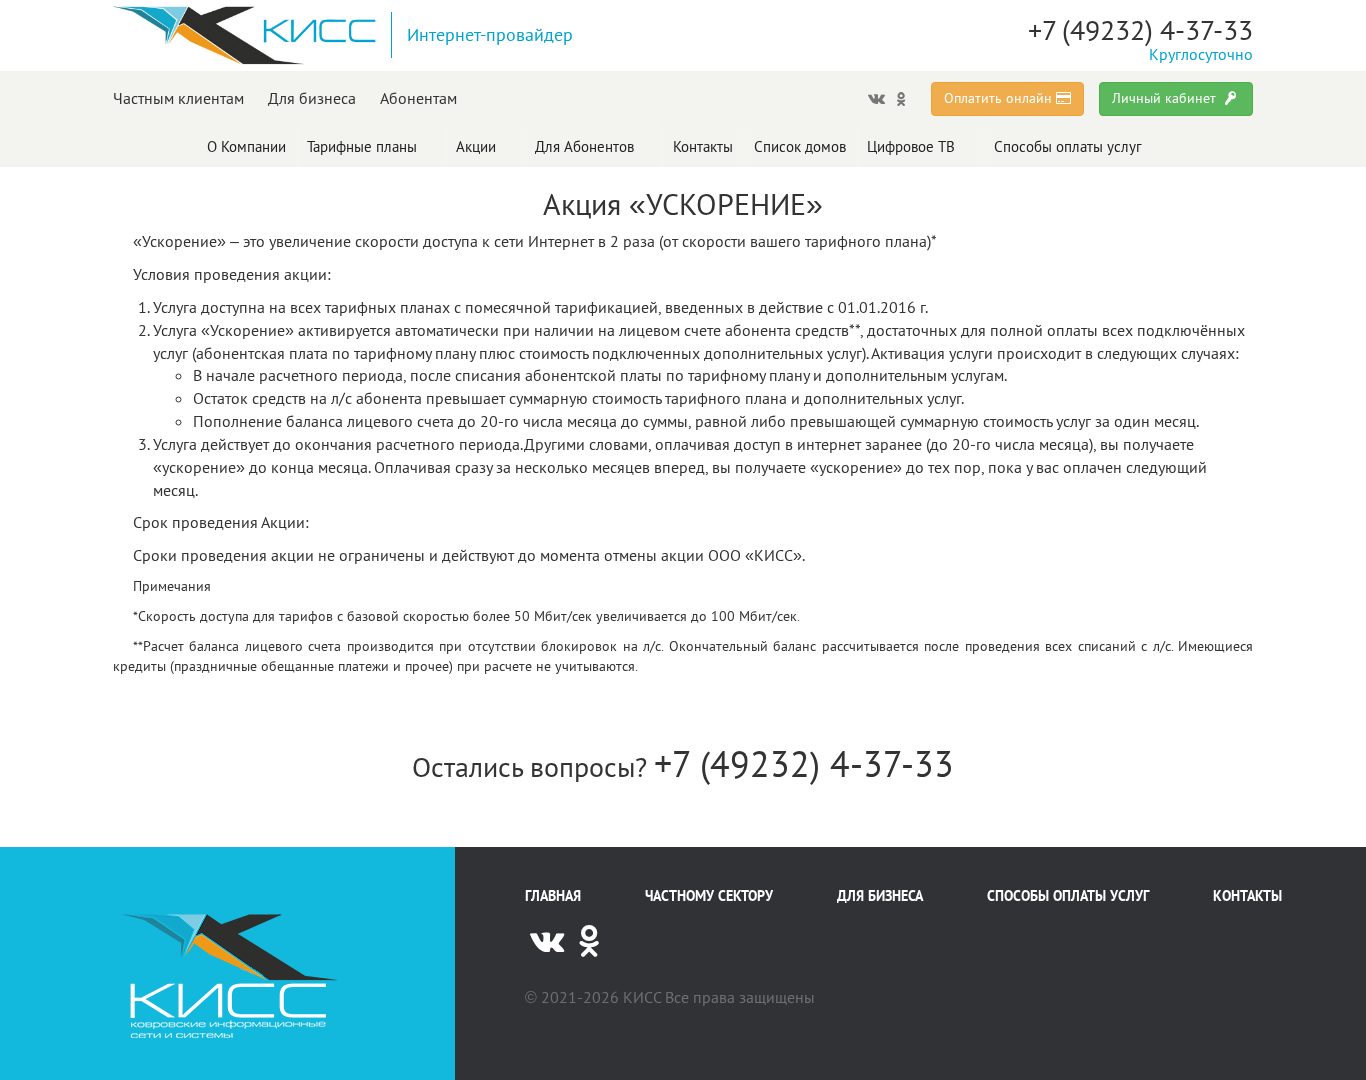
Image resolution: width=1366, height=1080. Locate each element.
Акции (476, 146)
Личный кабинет (1166, 98)
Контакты (703, 146)
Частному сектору (709, 896)
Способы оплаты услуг (1068, 146)
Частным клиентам (178, 98)
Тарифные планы (362, 146)
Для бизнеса (312, 98)
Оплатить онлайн (1000, 98)
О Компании (246, 146)
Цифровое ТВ (911, 146)
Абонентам (418, 98)
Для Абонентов (584, 146)
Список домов (800, 146)
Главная (553, 896)
